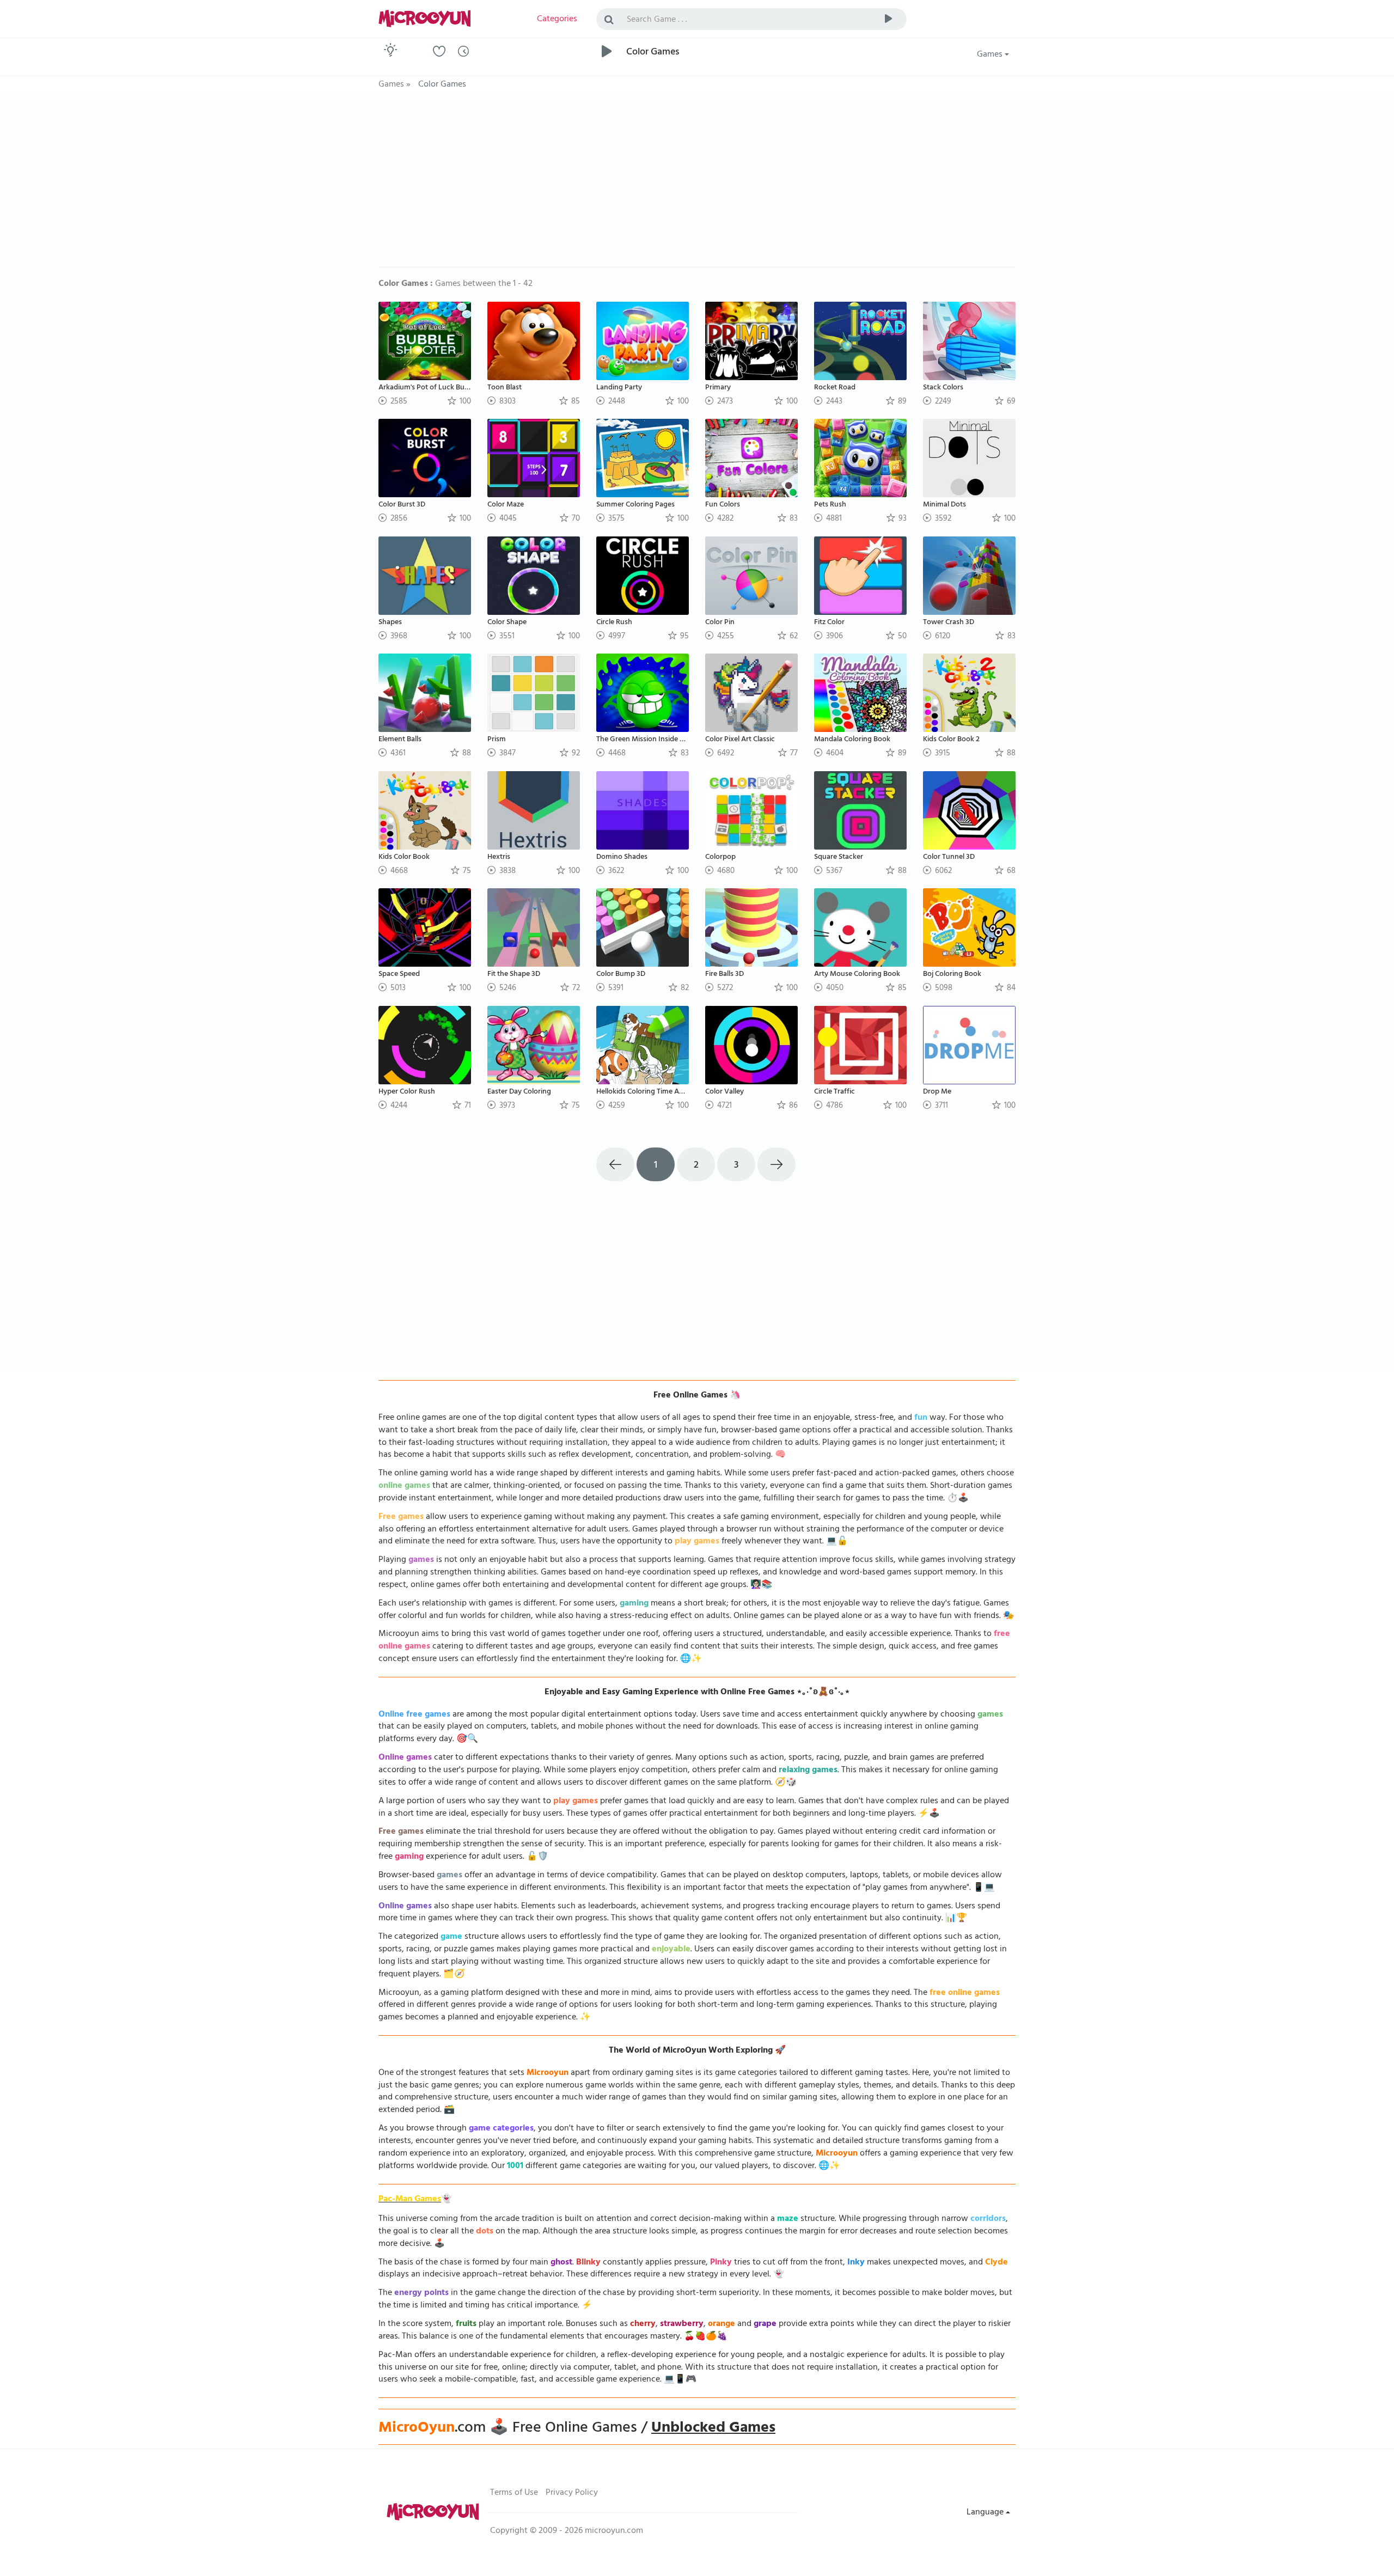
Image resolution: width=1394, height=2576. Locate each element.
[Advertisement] (697, 185)
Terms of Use (514, 2493)
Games (991, 55)
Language (986, 2513)
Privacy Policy (572, 2493)
